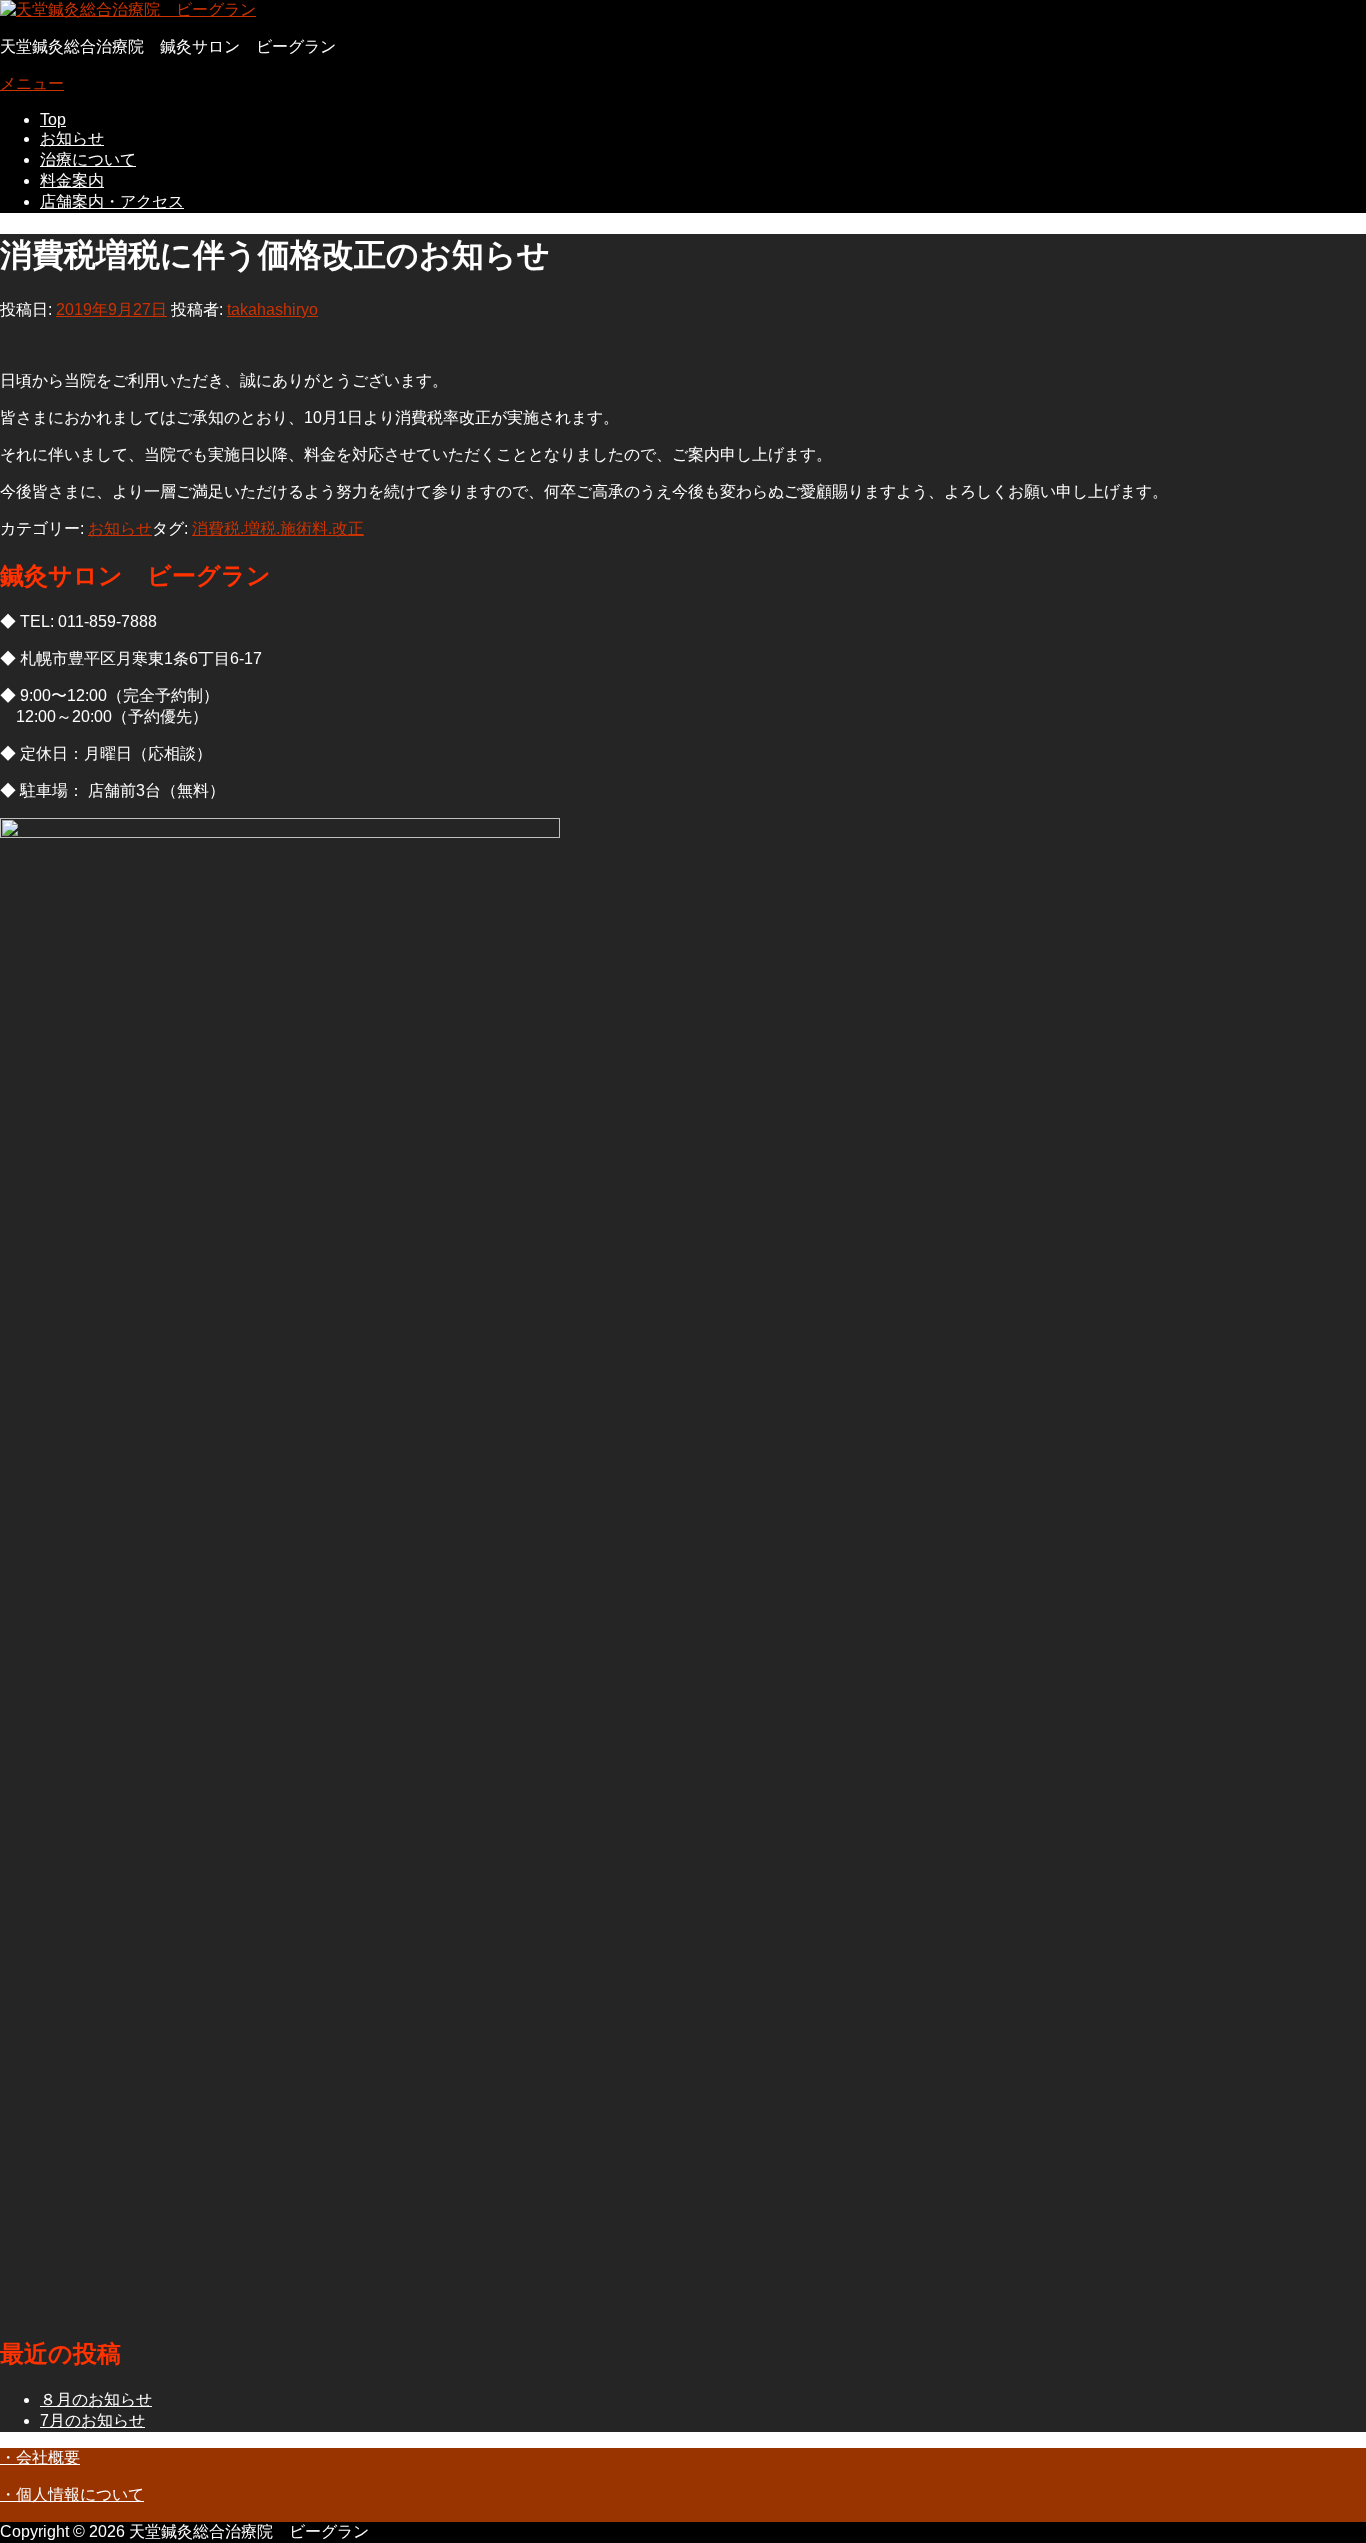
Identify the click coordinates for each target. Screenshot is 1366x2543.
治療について (88, 159)
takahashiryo (272, 309)
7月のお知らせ (92, 2420)
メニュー (32, 83)
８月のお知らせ (96, 2399)
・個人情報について (72, 2494)
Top (53, 119)
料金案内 (72, 180)
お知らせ (72, 138)
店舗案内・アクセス (112, 201)
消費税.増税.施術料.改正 (278, 528)
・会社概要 (40, 2457)
